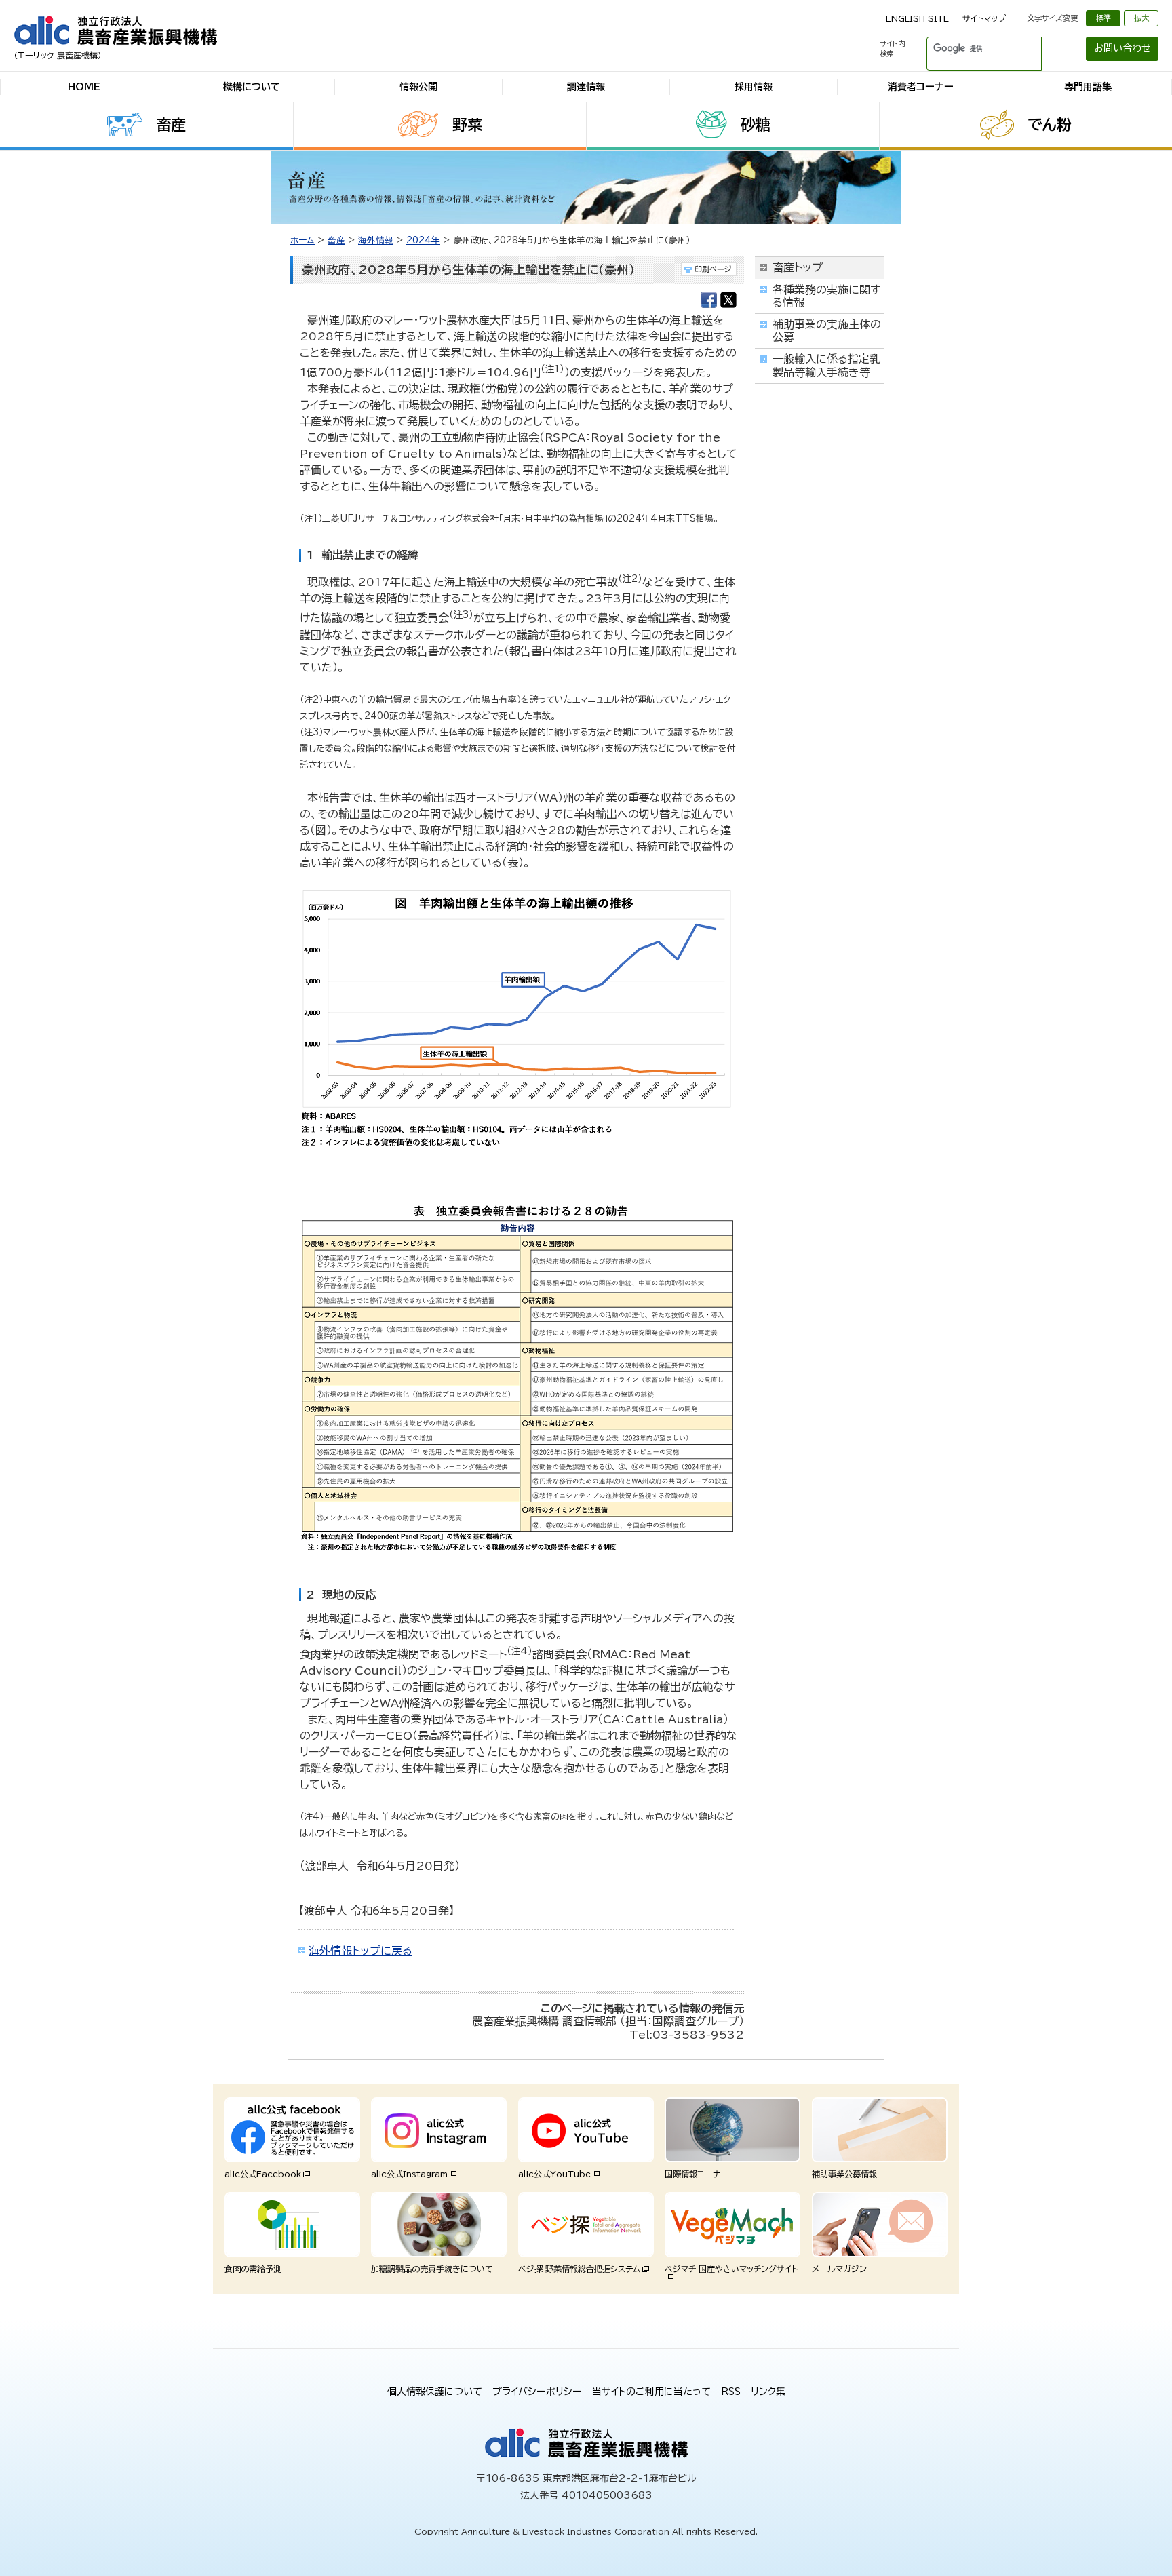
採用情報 (754, 87)
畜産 (171, 125)
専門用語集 (1088, 87)
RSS (731, 2392)
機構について (252, 87)
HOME (84, 87)
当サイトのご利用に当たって (651, 2392)
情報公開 (418, 87)
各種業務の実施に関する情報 (826, 296)
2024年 (423, 240)
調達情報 (586, 87)
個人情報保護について (435, 2392)
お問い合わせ (1122, 48)
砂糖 (756, 125)
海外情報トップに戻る (360, 1951)
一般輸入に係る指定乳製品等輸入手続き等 (826, 365)
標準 (1103, 18)
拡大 (1141, 18)
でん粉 (1050, 125)
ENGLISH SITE (917, 18)
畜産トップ (798, 267)
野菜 (467, 125)
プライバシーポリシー (537, 2392)
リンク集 (768, 2392)
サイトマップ (984, 18)
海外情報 (376, 240)
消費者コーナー (921, 87)
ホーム (302, 240)
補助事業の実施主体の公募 (827, 331)
